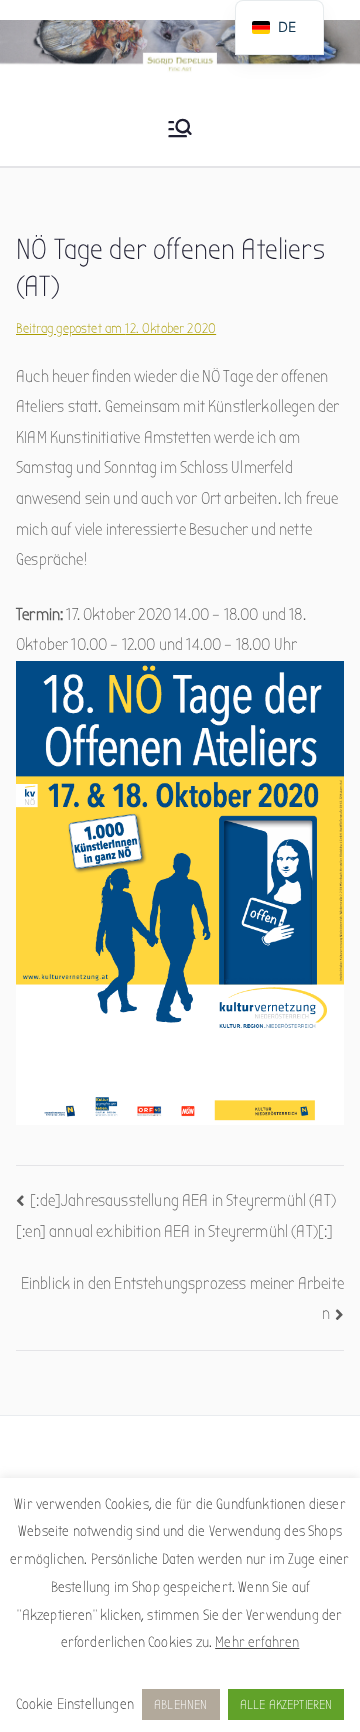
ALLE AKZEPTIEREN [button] (286, 1704)
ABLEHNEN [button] (180, 1704)
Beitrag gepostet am (116, 328)
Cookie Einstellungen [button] (75, 1704)
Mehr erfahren (257, 1642)
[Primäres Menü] (180, 130)
